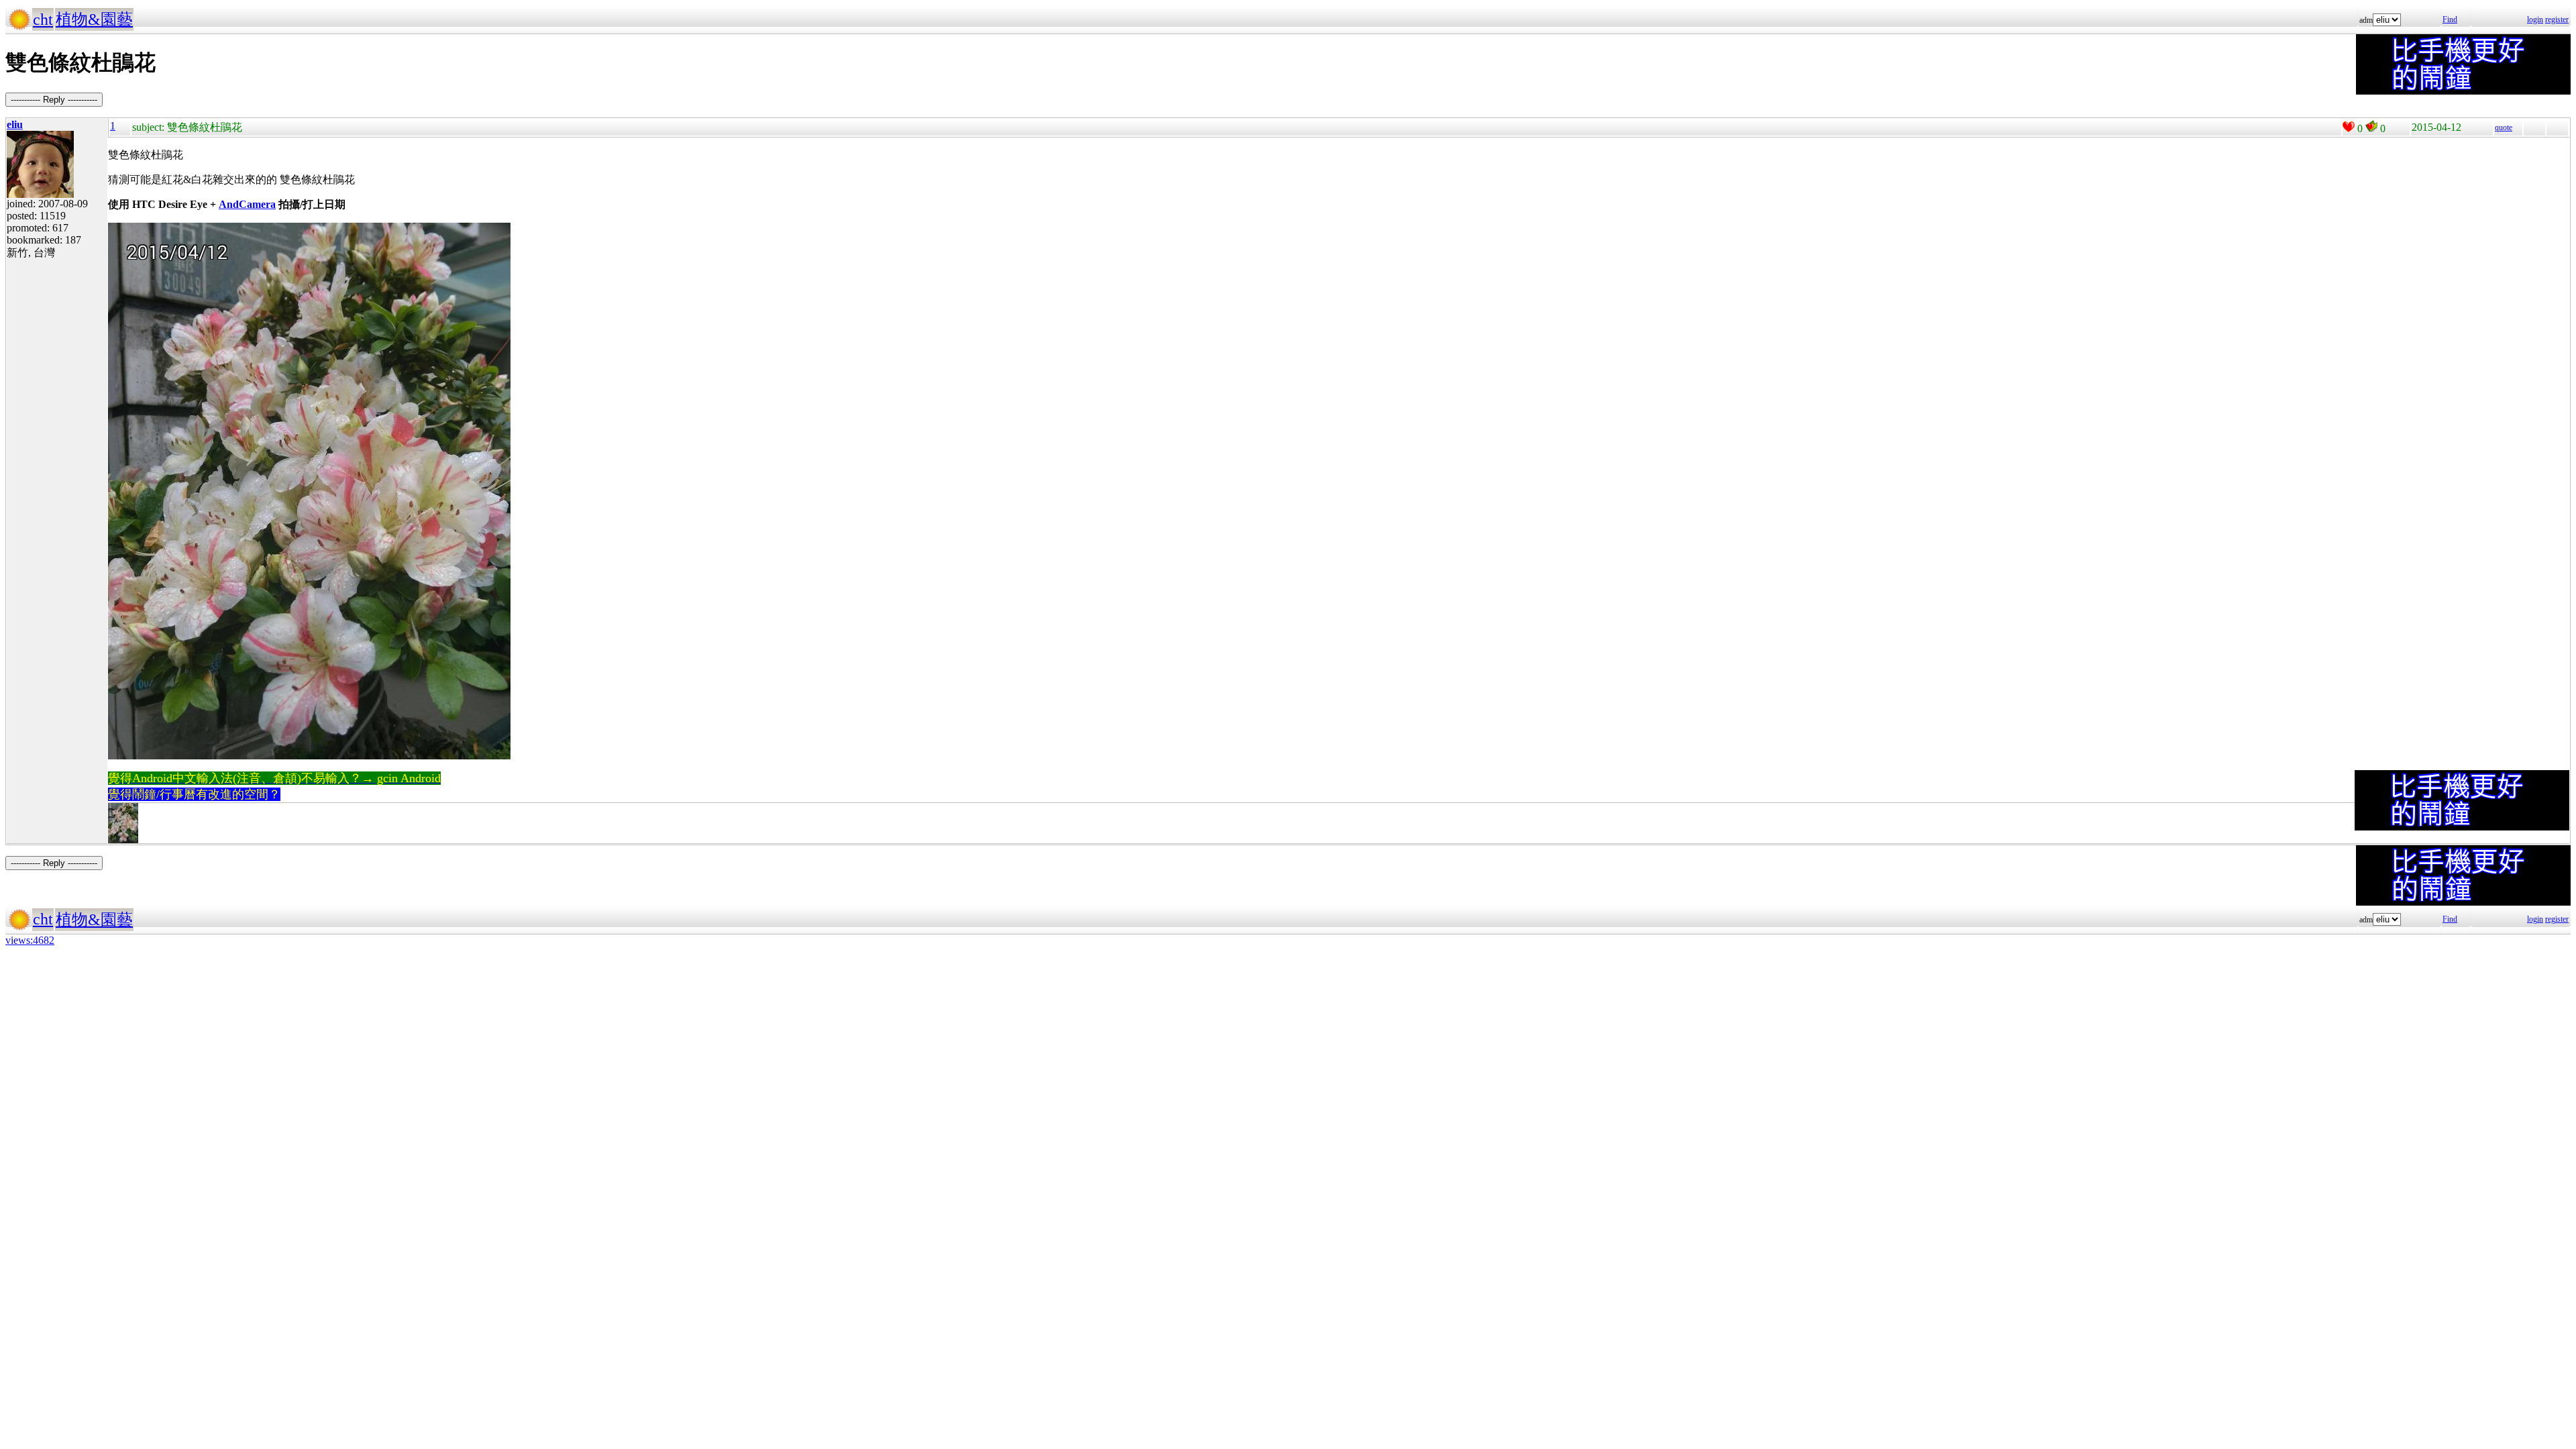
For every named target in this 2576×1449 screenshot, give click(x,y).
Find (2450, 19)
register (2557, 19)
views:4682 (30, 940)
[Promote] (2349, 127)
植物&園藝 (94, 19)
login (2535, 19)
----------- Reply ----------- (54, 100)
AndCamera (247, 204)
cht (43, 19)
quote (2504, 127)
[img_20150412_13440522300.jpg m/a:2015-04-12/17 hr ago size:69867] (123, 841)
